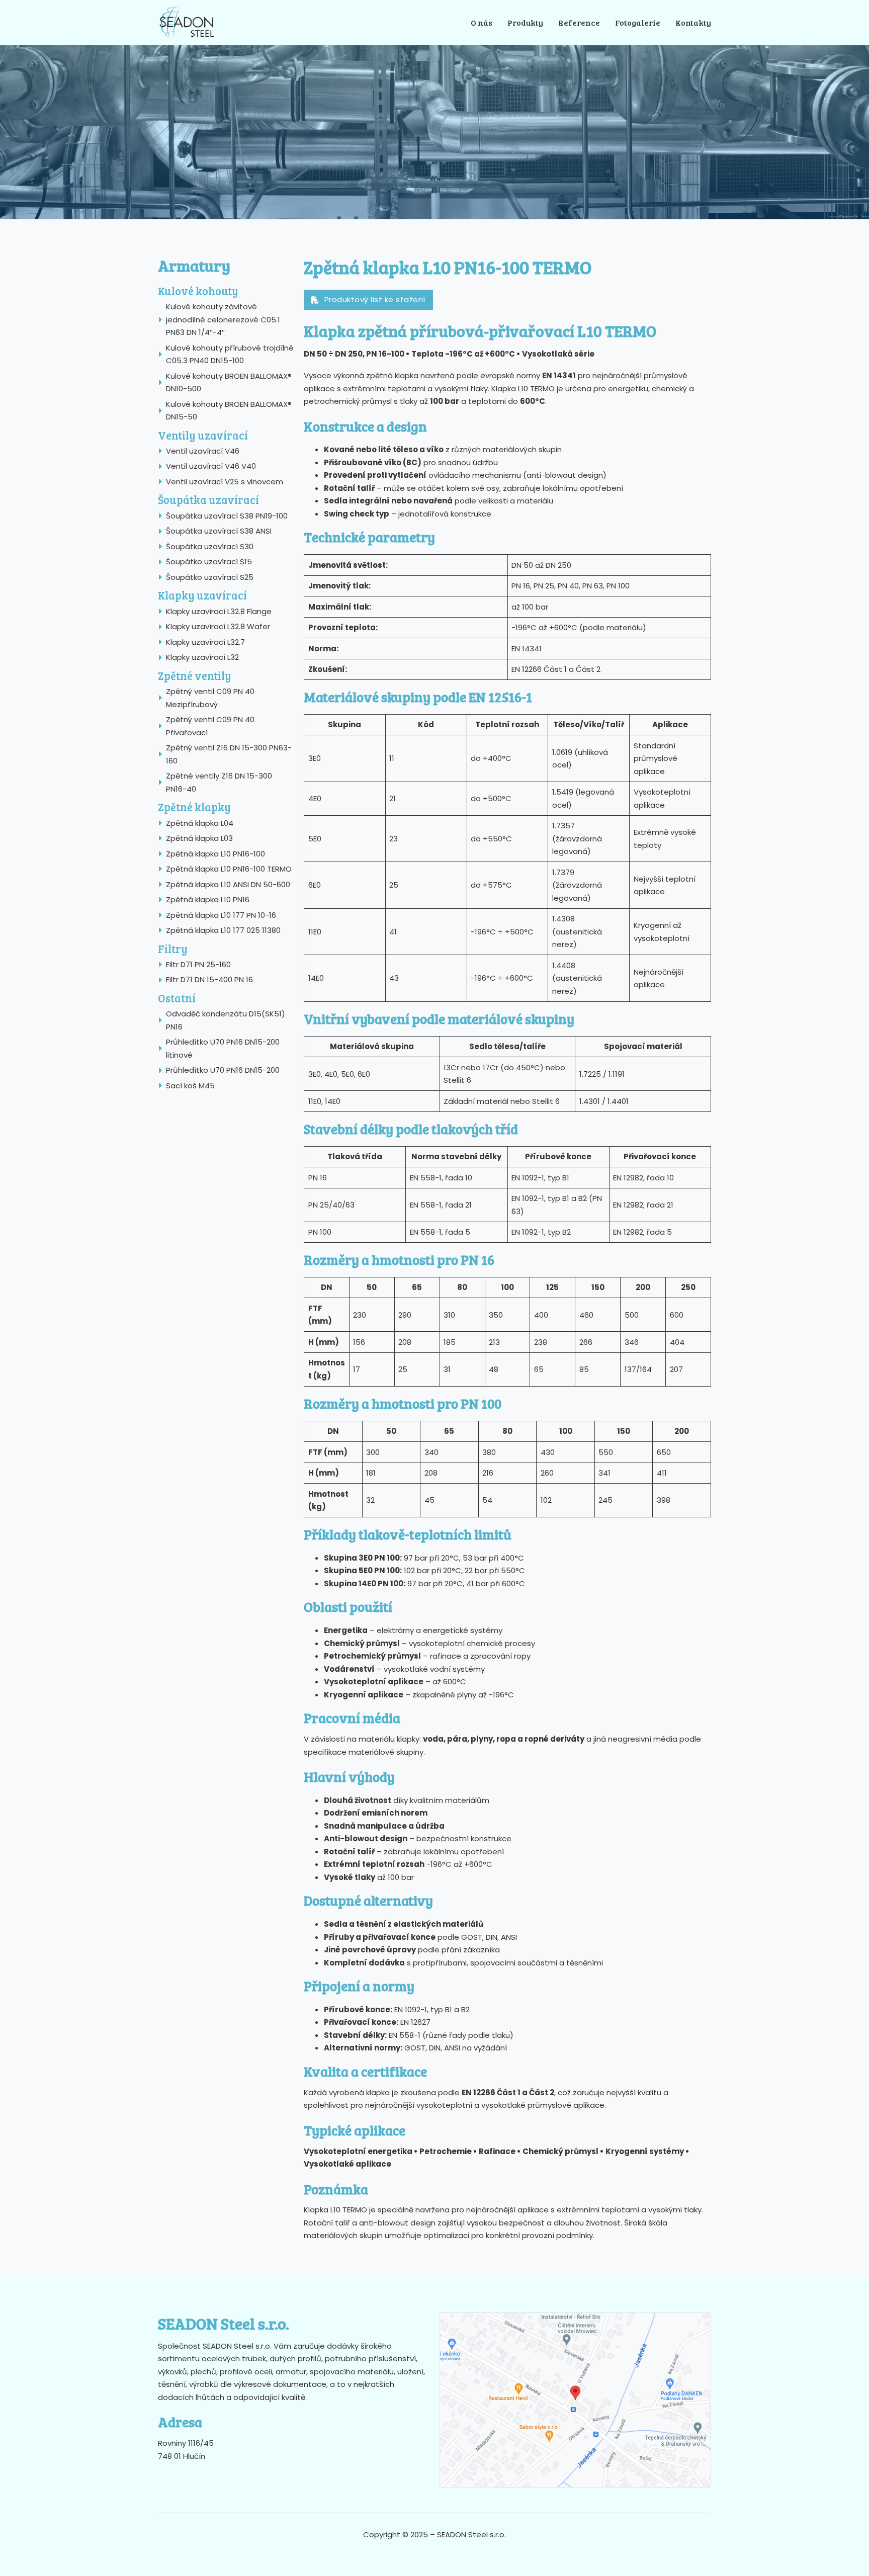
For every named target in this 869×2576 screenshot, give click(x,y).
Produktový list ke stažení (375, 299)
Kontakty (693, 22)
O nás (482, 22)
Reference (579, 22)
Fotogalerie (638, 22)
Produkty (525, 22)
